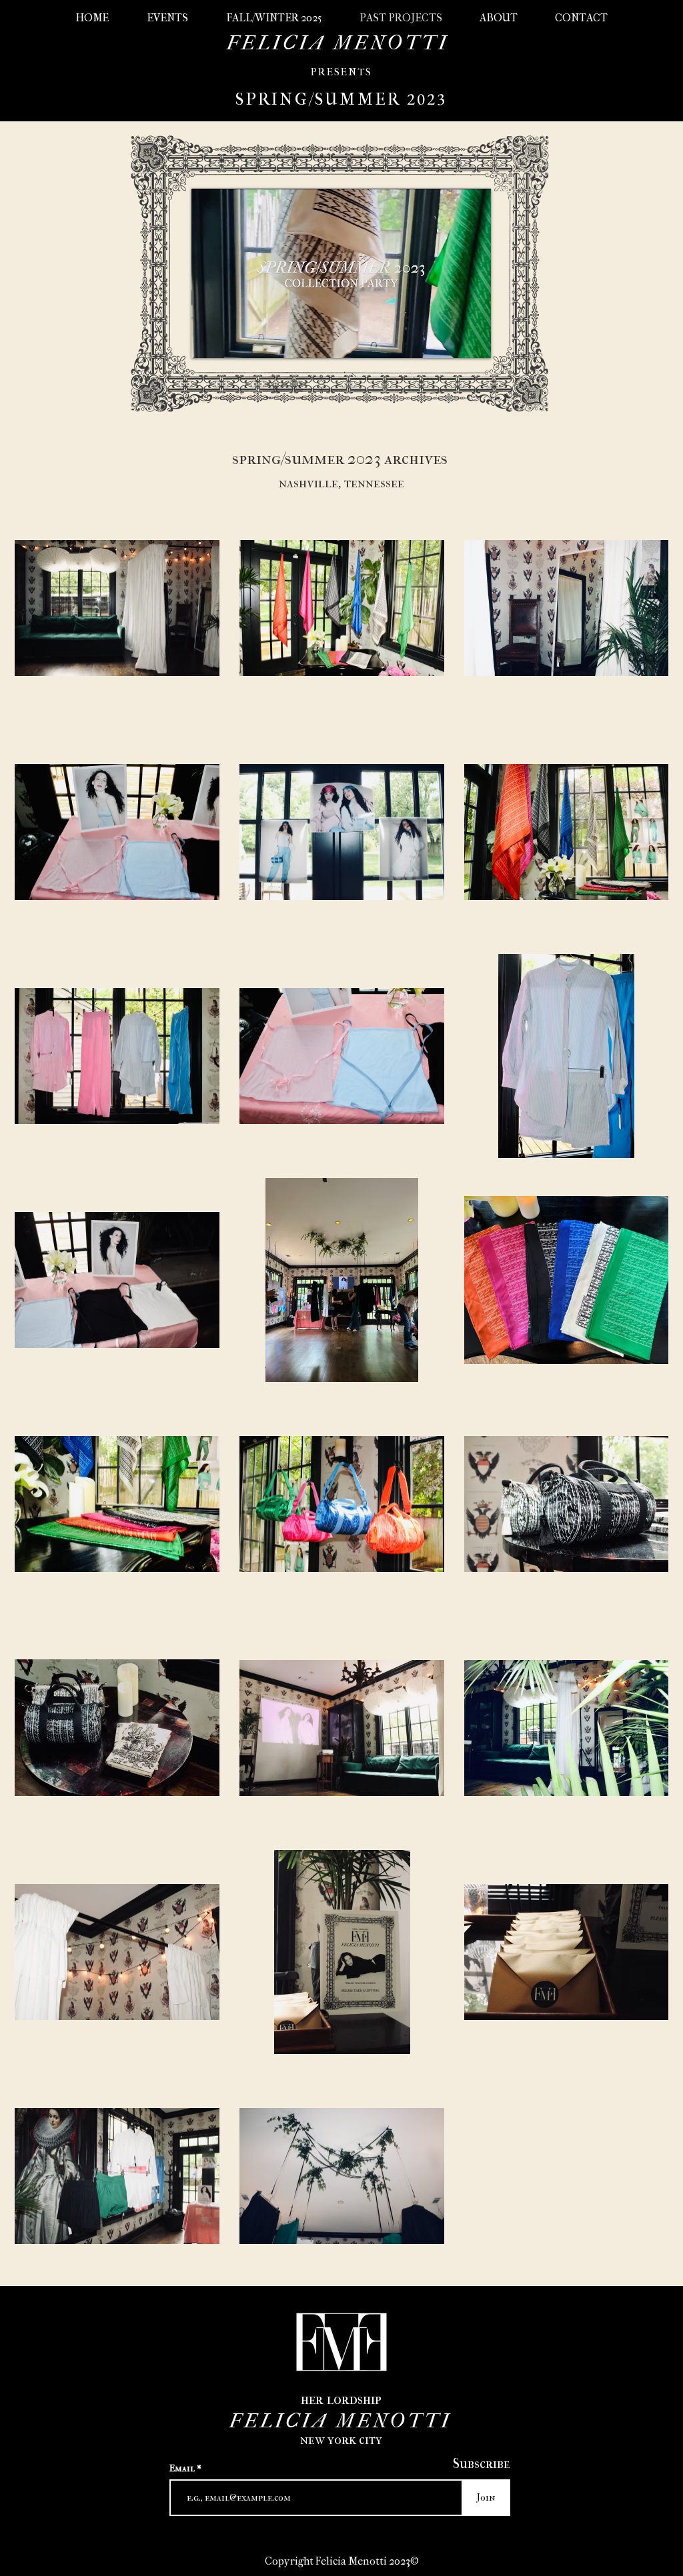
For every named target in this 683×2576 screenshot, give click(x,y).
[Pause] (209, 340)
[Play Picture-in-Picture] (450, 340)
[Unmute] (231, 340)
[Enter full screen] (473, 340)
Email (183, 2469)
